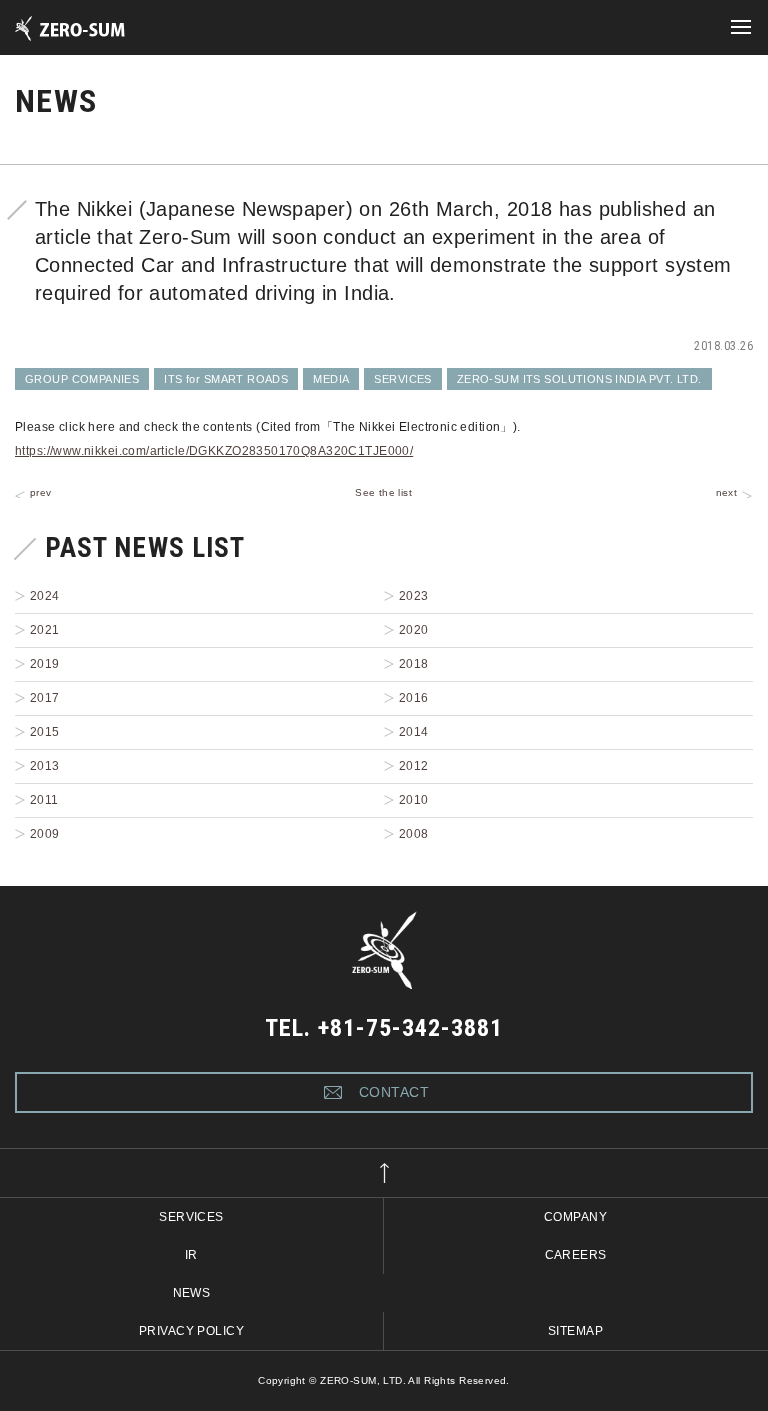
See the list (383, 492)
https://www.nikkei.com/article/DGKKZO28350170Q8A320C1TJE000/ (214, 451)
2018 (414, 664)
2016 (414, 698)
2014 (414, 732)
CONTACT (394, 1092)
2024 (45, 596)
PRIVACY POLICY (191, 1331)
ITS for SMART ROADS (226, 379)
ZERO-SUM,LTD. (91, 28)
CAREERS (576, 1255)
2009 (45, 834)
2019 (45, 664)
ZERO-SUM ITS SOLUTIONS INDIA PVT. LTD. (579, 379)
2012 (414, 766)
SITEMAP (575, 1331)
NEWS (192, 1293)
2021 (45, 630)
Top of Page (384, 1173)
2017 (45, 698)
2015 (45, 732)
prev (41, 492)
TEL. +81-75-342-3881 (383, 1028)
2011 (44, 800)
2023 (414, 596)
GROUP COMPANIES (82, 379)
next (727, 492)
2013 (45, 766)
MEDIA (331, 379)
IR (191, 1255)
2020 (414, 630)
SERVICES (402, 379)
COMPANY (575, 1217)
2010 (414, 800)
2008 (414, 834)
